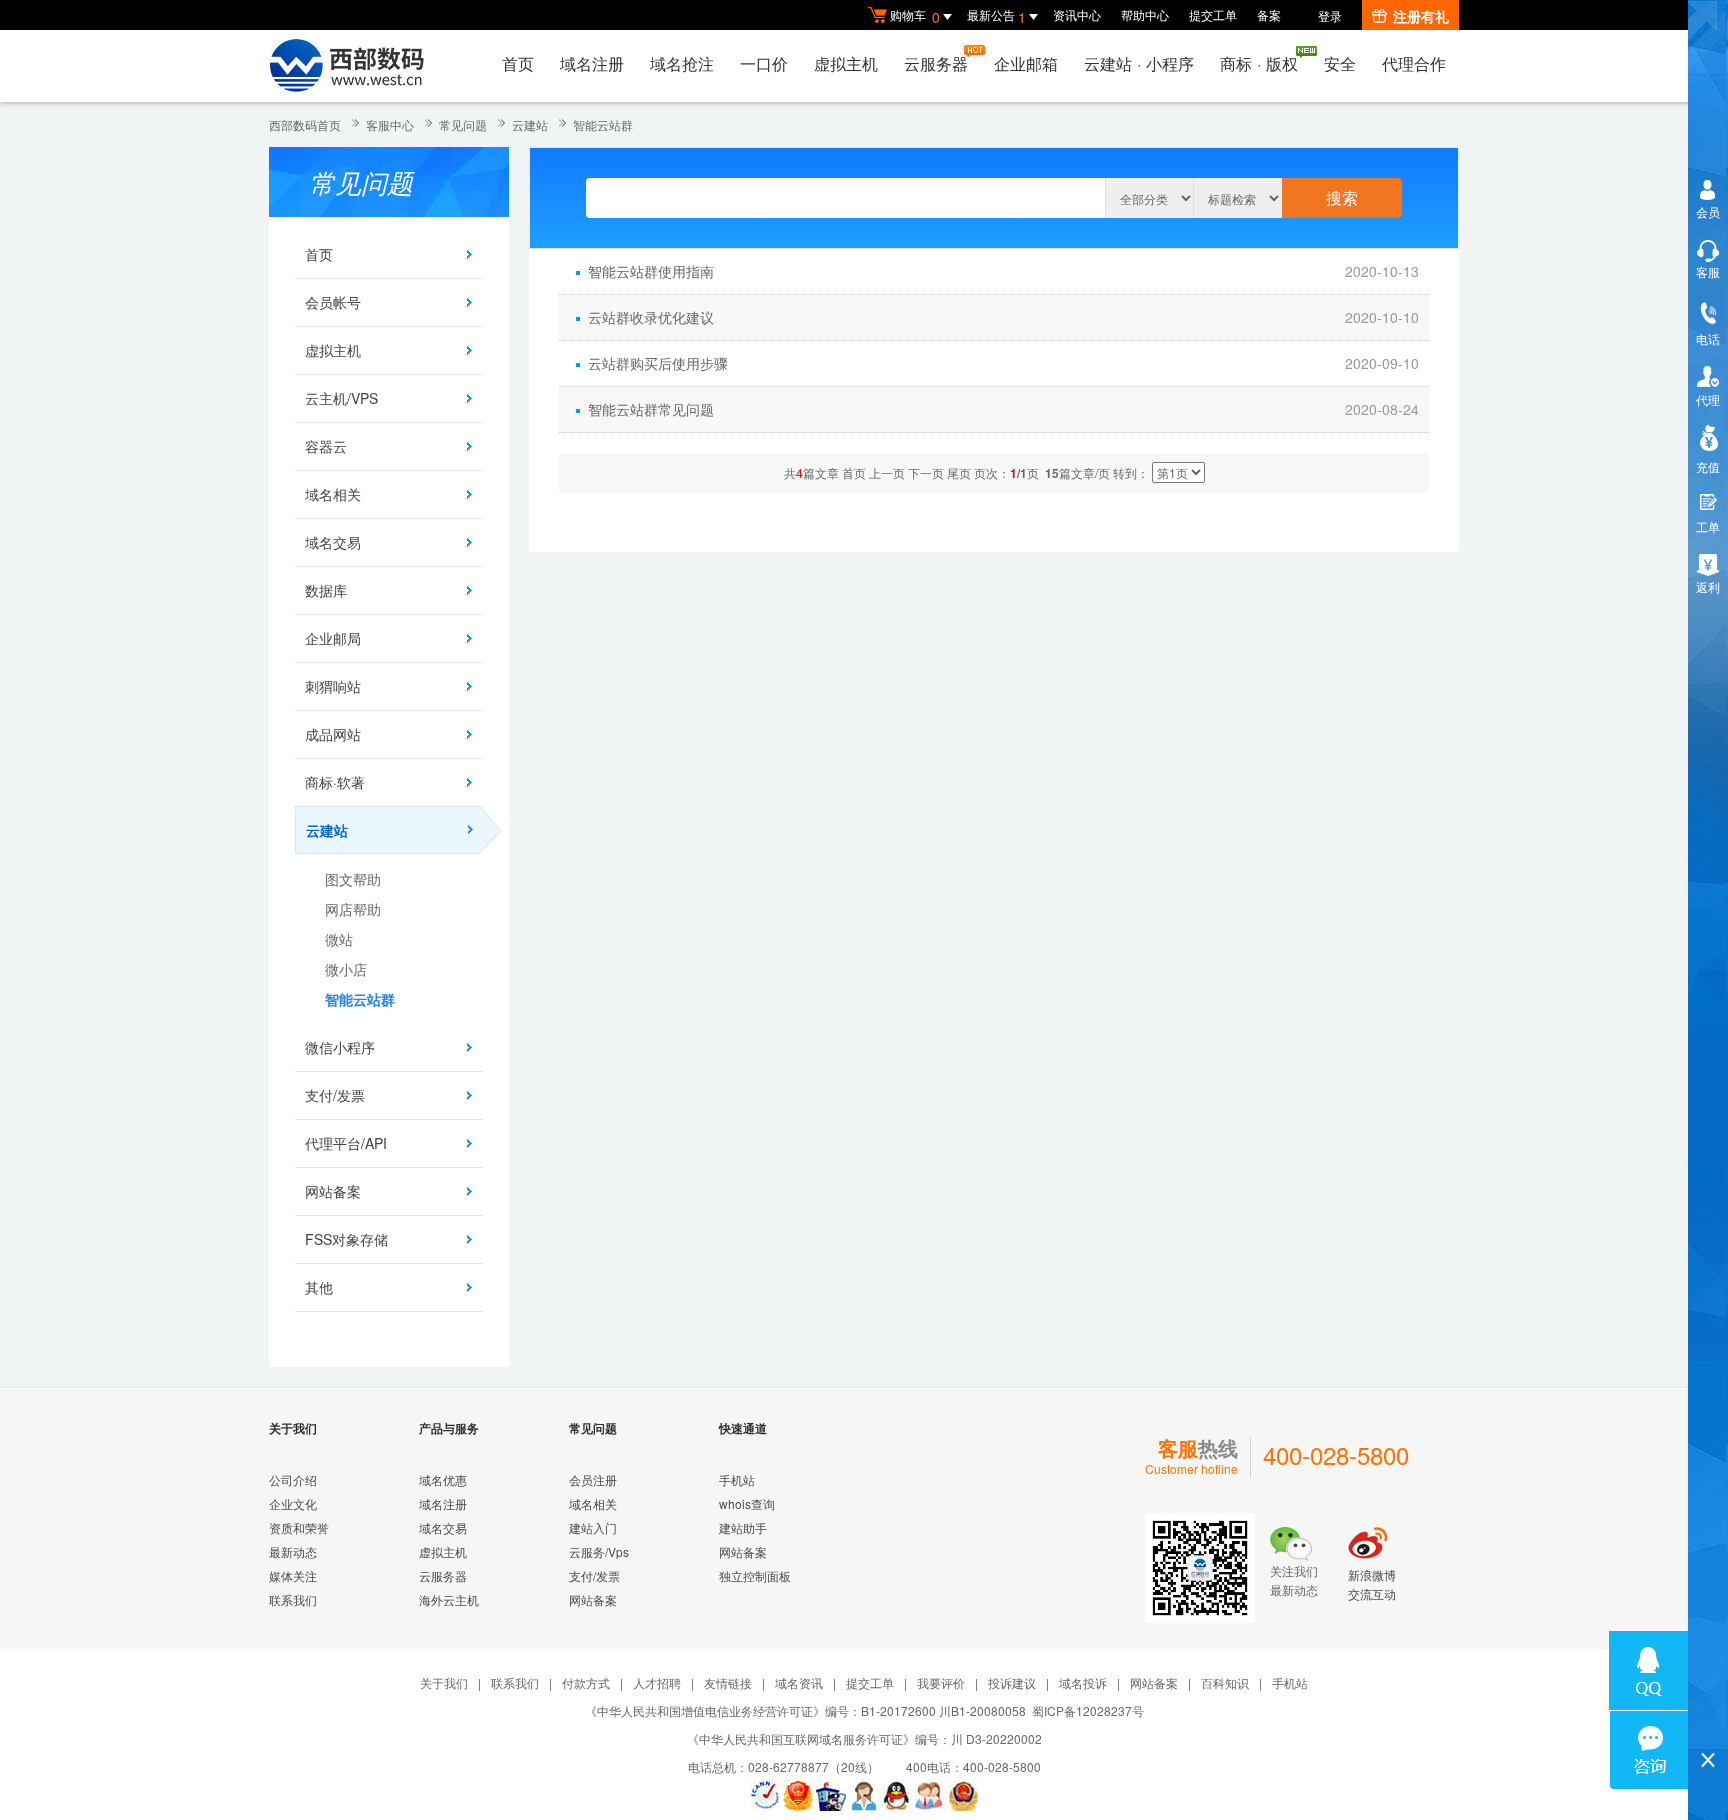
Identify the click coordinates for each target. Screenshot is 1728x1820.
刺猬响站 (333, 686)
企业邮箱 (1026, 63)
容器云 (326, 446)
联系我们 (293, 1599)
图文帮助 (353, 879)
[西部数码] (346, 66)
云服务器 (936, 63)
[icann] (765, 1796)
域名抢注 (682, 63)
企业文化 (293, 1503)
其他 (319, 1287)
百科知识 (1225, 1682)
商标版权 (1259, 63)
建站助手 (743, 1527)
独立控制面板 (755, 1575)
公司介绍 (293, 1479)
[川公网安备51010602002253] (963, 1796)
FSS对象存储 (346, 1239)
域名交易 (333, 542)
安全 (1340, 63)
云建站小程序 (1139, 63)
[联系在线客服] (864, 1796)
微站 (339, 939)
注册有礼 (1421, 16)
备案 (1269, 14)
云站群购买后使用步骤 (658, 363)
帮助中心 (1145, 14)
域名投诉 (1083, 1682)
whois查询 (747, 1503)
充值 (1708, 466)
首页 (518, 63)
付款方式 (586, 1682)
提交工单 (1213, 14)
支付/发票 (335, 1095)
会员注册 (593, 1479)
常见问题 (463, 124)
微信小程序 (340, 1047)
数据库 (326, 590)
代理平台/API (346, 1143)
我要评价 (941, 1682)
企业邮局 (333, 638)
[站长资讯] (831, 1796)
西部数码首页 (305, 124)
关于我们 (444, 1682)
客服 (1708, 271)
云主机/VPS (341, 398)
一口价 (764, 63)
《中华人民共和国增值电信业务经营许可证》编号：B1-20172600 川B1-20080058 (805, 1710)
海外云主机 (449, 1599)
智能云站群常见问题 (651, 409)
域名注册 (592, 63)
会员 (1708, 211)
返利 (1708, 586)
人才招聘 (657, 1682)
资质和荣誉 (299, 1527)
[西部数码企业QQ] (897, 1796)
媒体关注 (293, 1575)
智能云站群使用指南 (651, 271)
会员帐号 (333, 302)
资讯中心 (1077, 14)
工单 (1708, 526)
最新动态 (293, 1551)
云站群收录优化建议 (651, 317)
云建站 (530, 124)
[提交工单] (930, 1796)
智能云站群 (603, 124)
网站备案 (333, 1191)
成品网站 (333, 734)
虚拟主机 (846, 63)
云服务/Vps (599, 1551)
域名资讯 (799, 1682)
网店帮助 (353, 909)
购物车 (915, 16)
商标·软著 (335, 782)
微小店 (346, 969)
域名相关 (333, 494)
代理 (1708, 399)
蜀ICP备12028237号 (1088, 1710)
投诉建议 (1012, 1682)
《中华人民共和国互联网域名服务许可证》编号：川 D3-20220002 (864, 1738)
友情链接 (728, 1682)
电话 (1708, 338)
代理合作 (1414, 63)
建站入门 (593, 1527)
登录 (1330, 15)
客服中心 (390, 124)
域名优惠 (443, 1479)
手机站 (737, 1479)
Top (1708, 1725)
